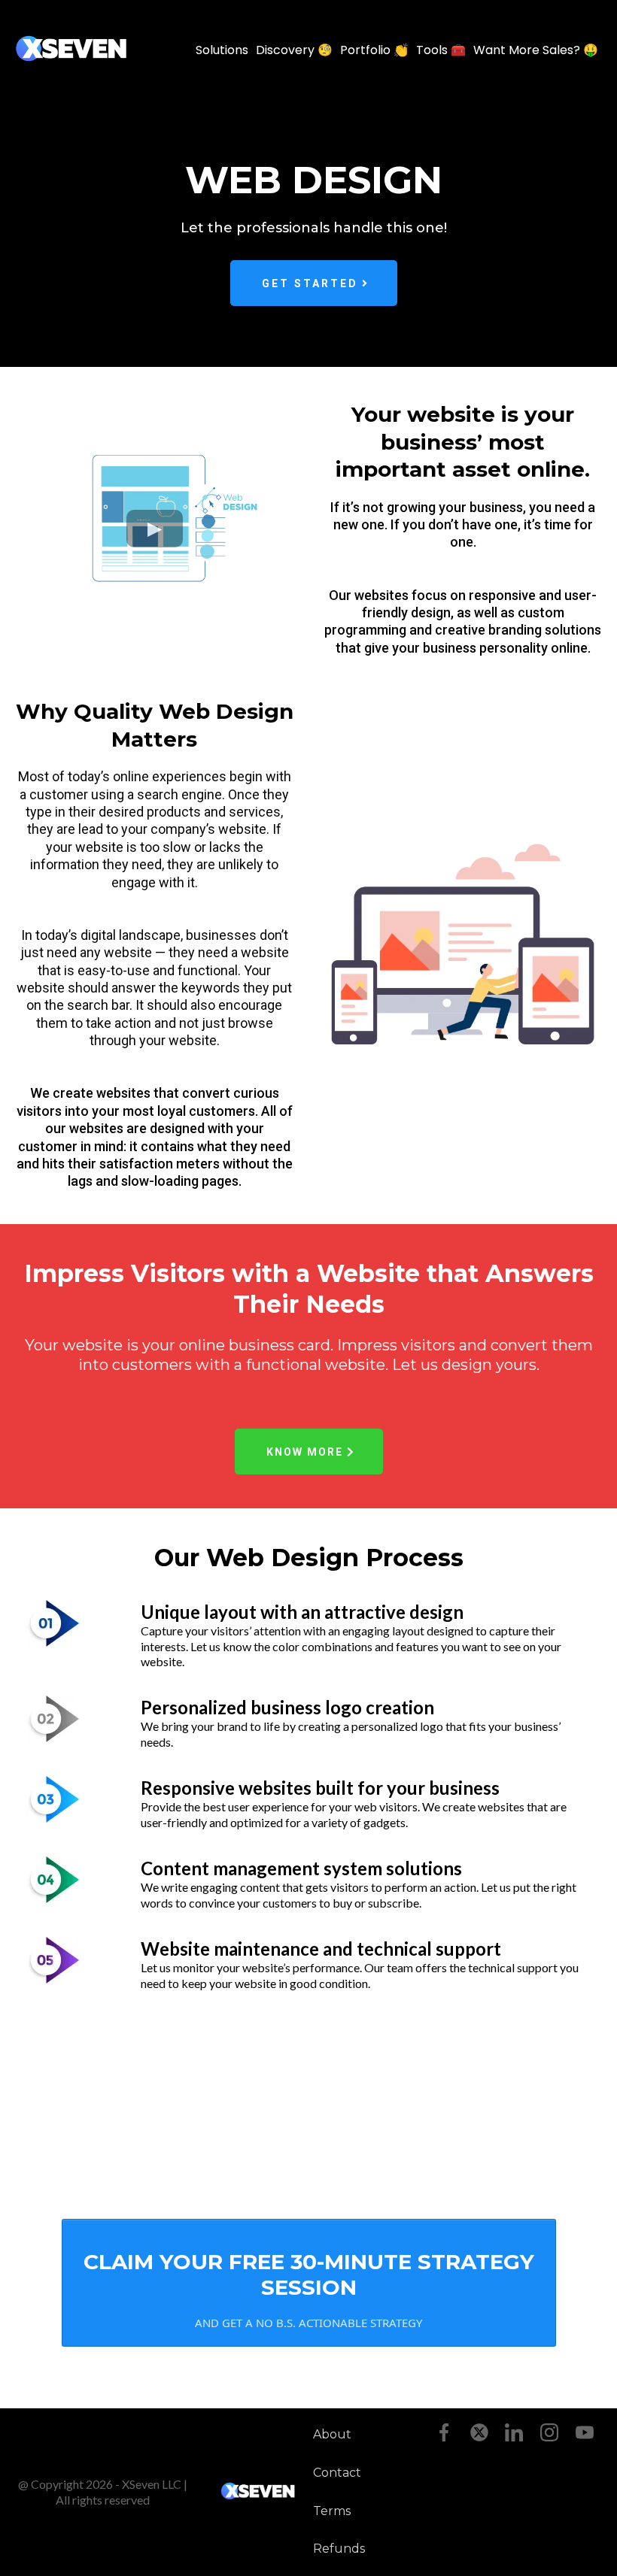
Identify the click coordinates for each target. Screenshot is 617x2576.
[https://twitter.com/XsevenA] (479, 2432)
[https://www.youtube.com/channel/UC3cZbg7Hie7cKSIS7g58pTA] (584, 2432)
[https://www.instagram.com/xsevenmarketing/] (550, 2432)
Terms (332, 2511)
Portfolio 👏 (374, 50)
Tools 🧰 (441, 50)
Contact (337, 2473)
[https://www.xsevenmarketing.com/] (71, 50)
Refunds (339, 2549)
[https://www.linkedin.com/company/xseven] (514, 2432)
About (332, 2434)
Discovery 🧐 (294, 50)
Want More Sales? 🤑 (536, 50)
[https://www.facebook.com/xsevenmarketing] (444, 2432)
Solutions (222, 50)
